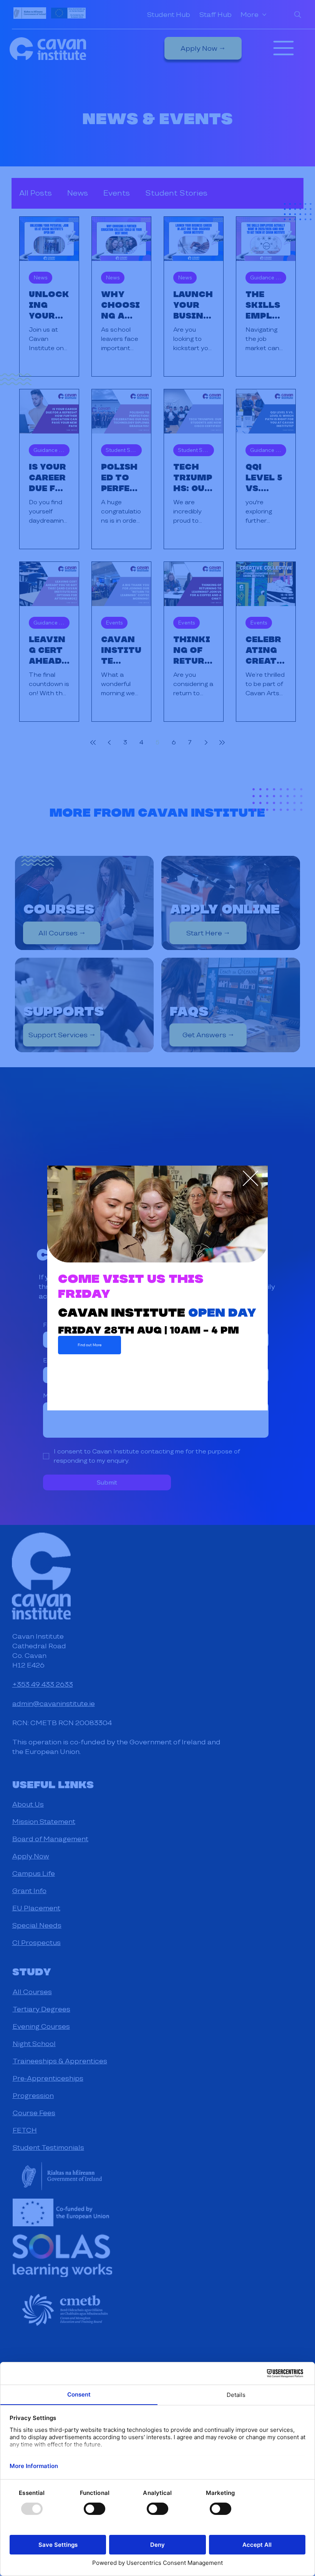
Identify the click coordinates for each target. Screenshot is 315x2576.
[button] (250, 1179)
